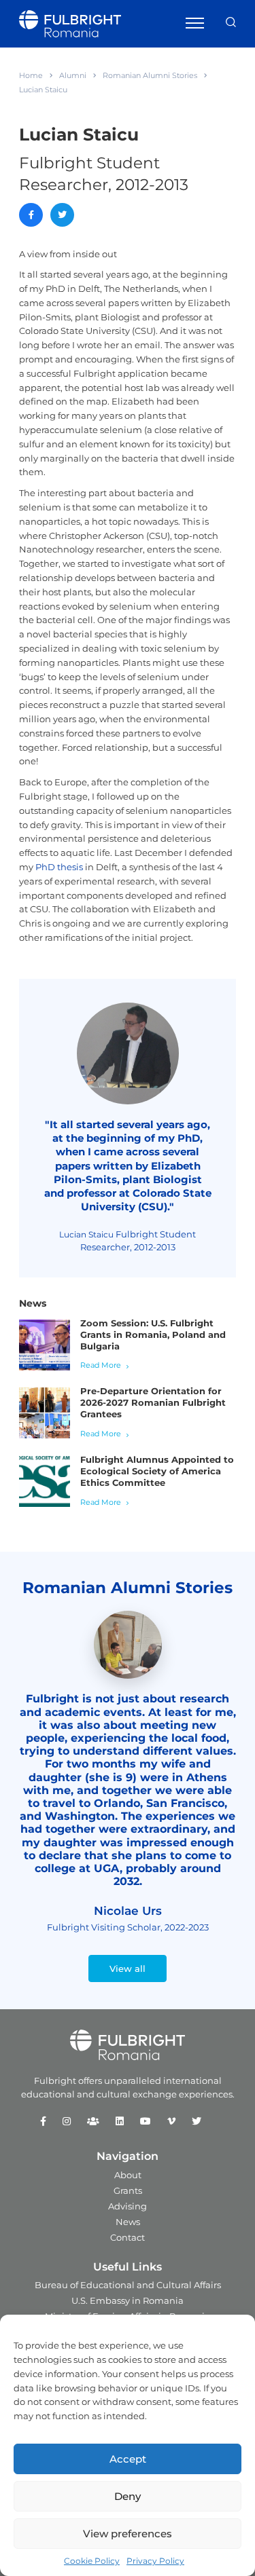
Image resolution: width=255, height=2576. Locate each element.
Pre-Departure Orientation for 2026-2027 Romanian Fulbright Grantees (153, 1402)
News (128, 2222)
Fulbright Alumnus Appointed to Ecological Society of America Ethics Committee (157, 1471)
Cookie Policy (92, 2561)
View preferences (128, 2534)
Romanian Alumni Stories (150, 75)
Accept (128, 2459)
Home (31, 75)
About (128, 2175)
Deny (128, 2496)
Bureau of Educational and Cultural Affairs (128, 2285)
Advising (128, 2206)
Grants (128, 2190)
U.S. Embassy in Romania (128, 2300)
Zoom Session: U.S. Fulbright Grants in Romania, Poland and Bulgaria (153, 1334)
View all (128, 1968)
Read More (101, 1365)
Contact (128, 2237)
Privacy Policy (155, 2561)
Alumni (73, 75)
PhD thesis (59, 867)
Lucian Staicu (86, 1234)
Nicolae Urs (128, 1911)
